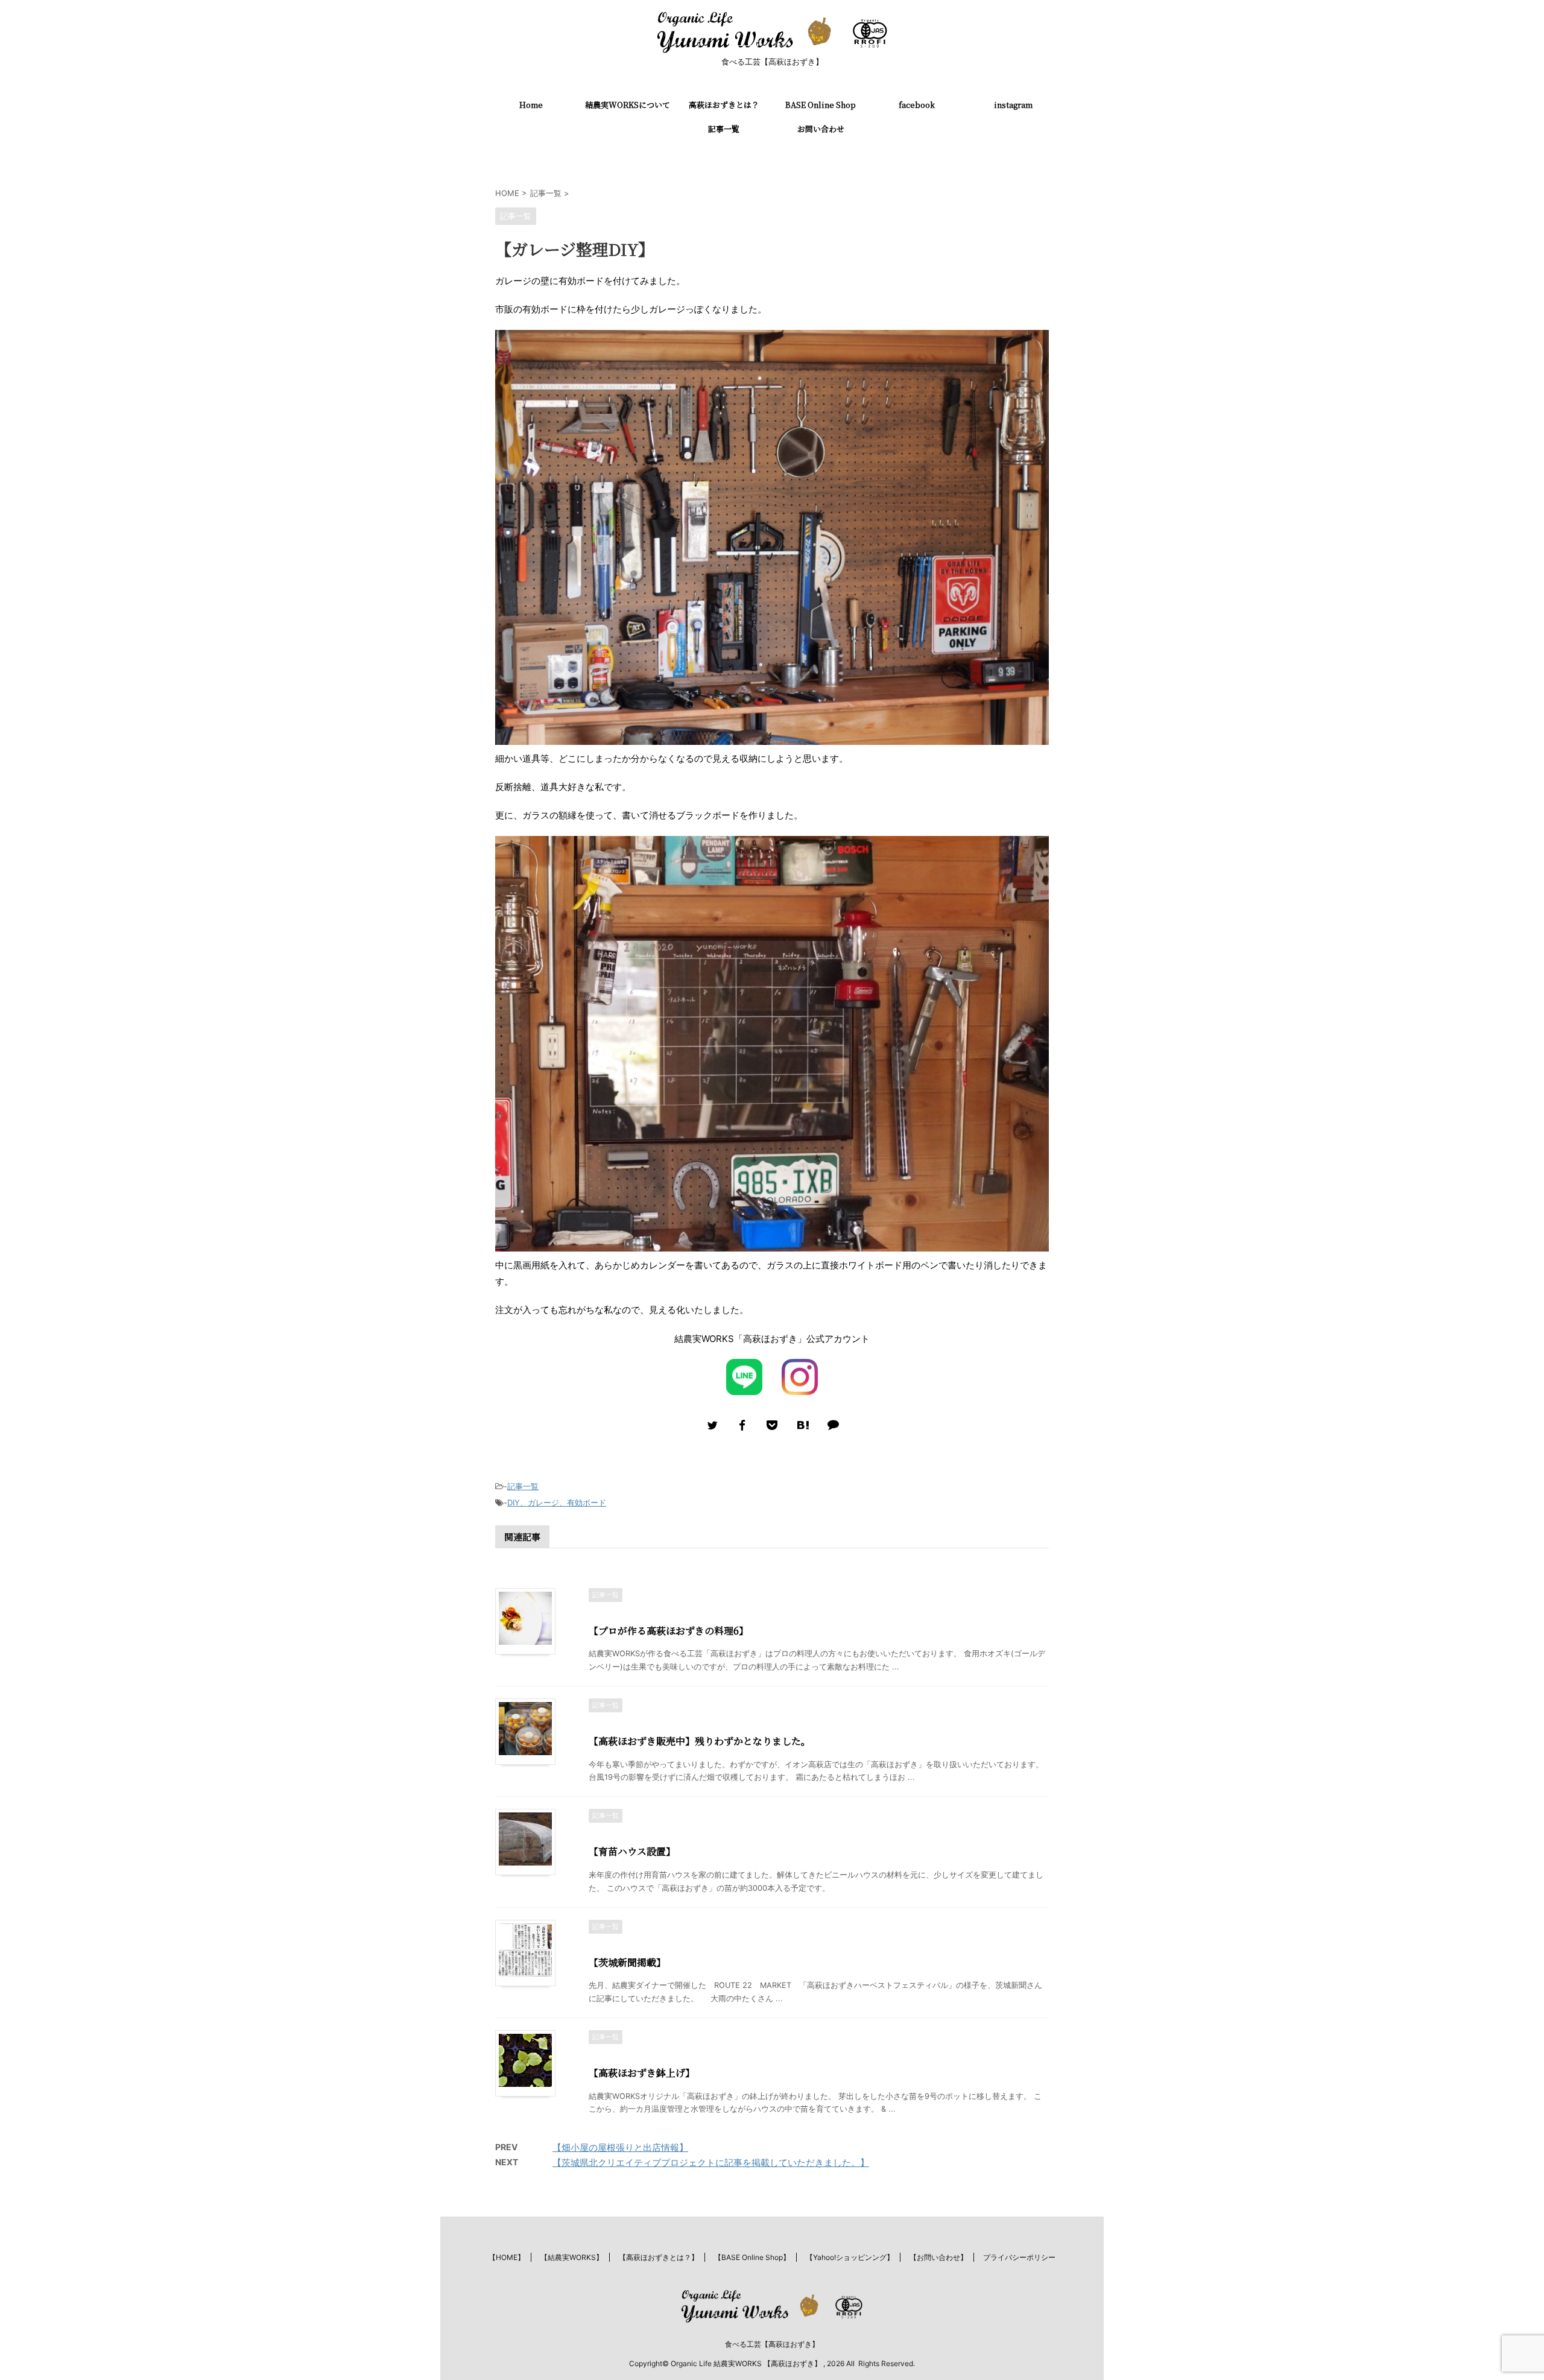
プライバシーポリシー (1019, 2257)
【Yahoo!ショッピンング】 (850, 2257)
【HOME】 (507, 2257)
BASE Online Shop (821, 105)
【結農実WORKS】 (572, 2257)
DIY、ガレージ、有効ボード (557, 1502)
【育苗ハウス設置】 (632, 1851)
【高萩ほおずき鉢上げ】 (642, 2073)
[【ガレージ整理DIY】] (802, 1425)
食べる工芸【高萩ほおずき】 (772, 2344)
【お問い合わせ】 (938, 2257)
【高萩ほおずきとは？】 (659, 2257)
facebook (917, 105)
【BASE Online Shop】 (752, 2257)
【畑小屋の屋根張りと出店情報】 (620, 2147)
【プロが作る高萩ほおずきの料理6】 (669, 1631)
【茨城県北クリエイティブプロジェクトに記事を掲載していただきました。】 (711, 2163)
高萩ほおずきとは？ (724, 105)
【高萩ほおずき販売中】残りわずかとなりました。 (700, 1741)
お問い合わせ (821, 129)
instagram (1013, 105)
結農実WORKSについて (628, 105)
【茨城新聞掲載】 (627, 1962)
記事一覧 (724, 129)
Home (531, 105)
